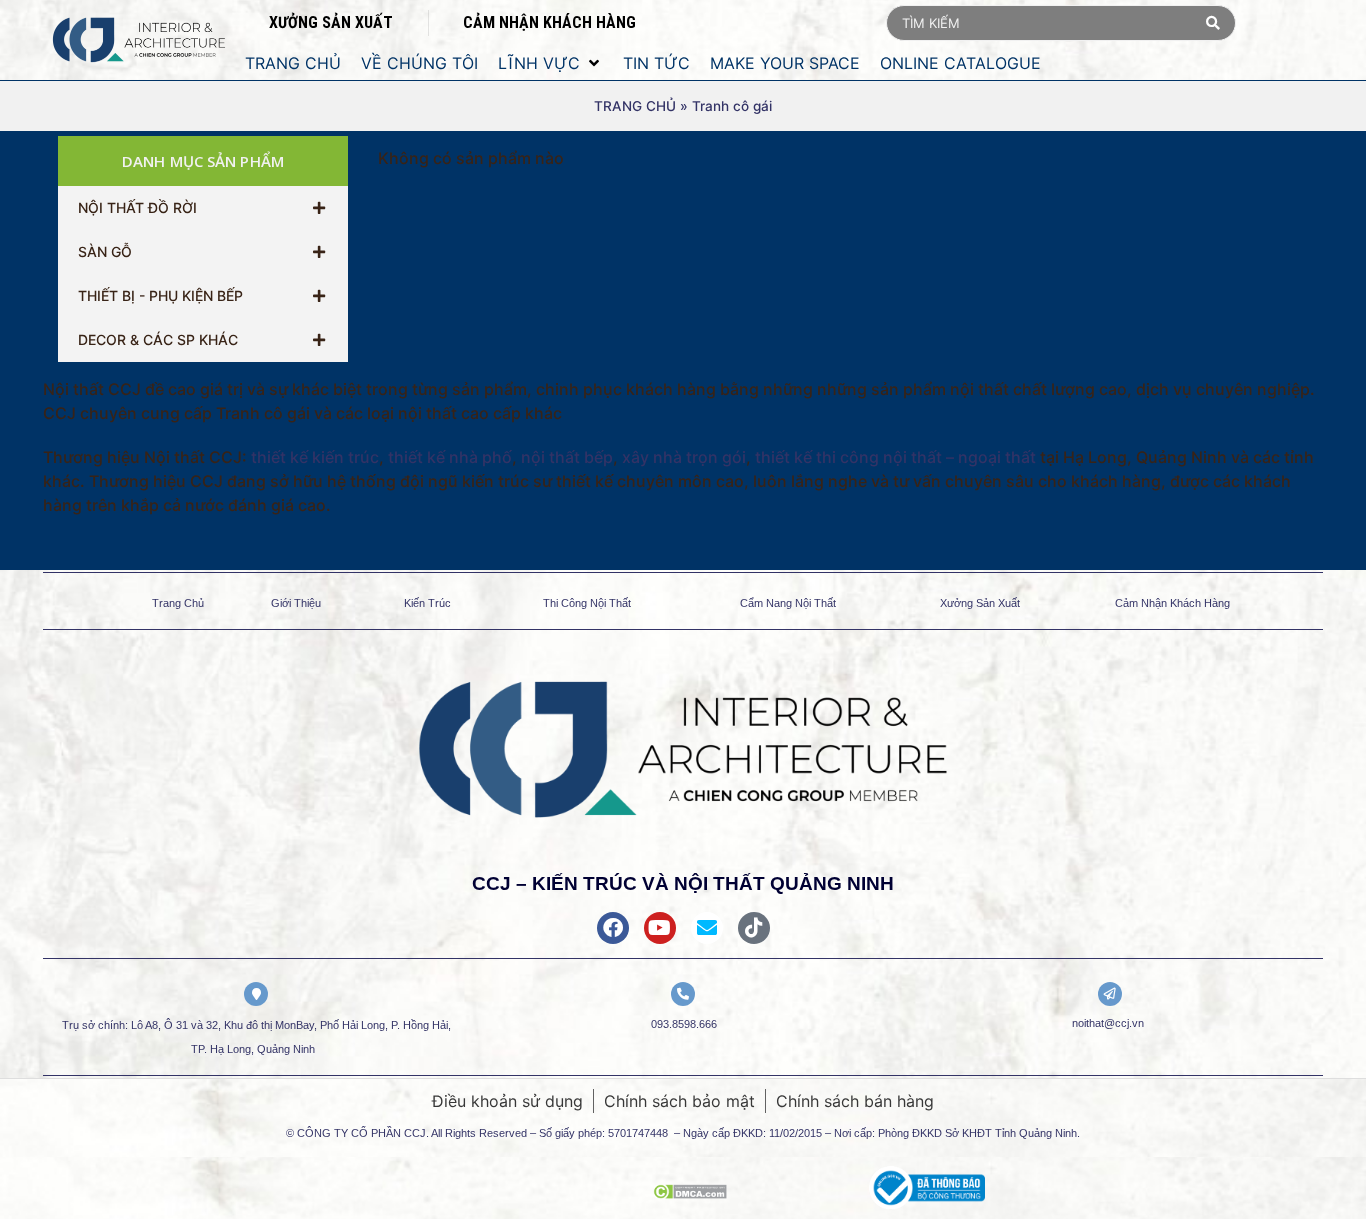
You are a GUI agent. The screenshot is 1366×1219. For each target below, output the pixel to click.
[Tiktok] (754, 928)
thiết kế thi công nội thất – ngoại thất (895, 457)
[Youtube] (660, 928)
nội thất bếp (567, 457)
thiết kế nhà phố (450, 457)
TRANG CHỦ (635, 106)
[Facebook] (613, 928)
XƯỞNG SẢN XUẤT (331, 22)
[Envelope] (707, 928)
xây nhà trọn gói (684, 457)
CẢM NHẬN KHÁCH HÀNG (549, 22)
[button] (550, 63)
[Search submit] (1213, 23)
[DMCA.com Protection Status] (690, 1193)
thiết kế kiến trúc (315, 457)
